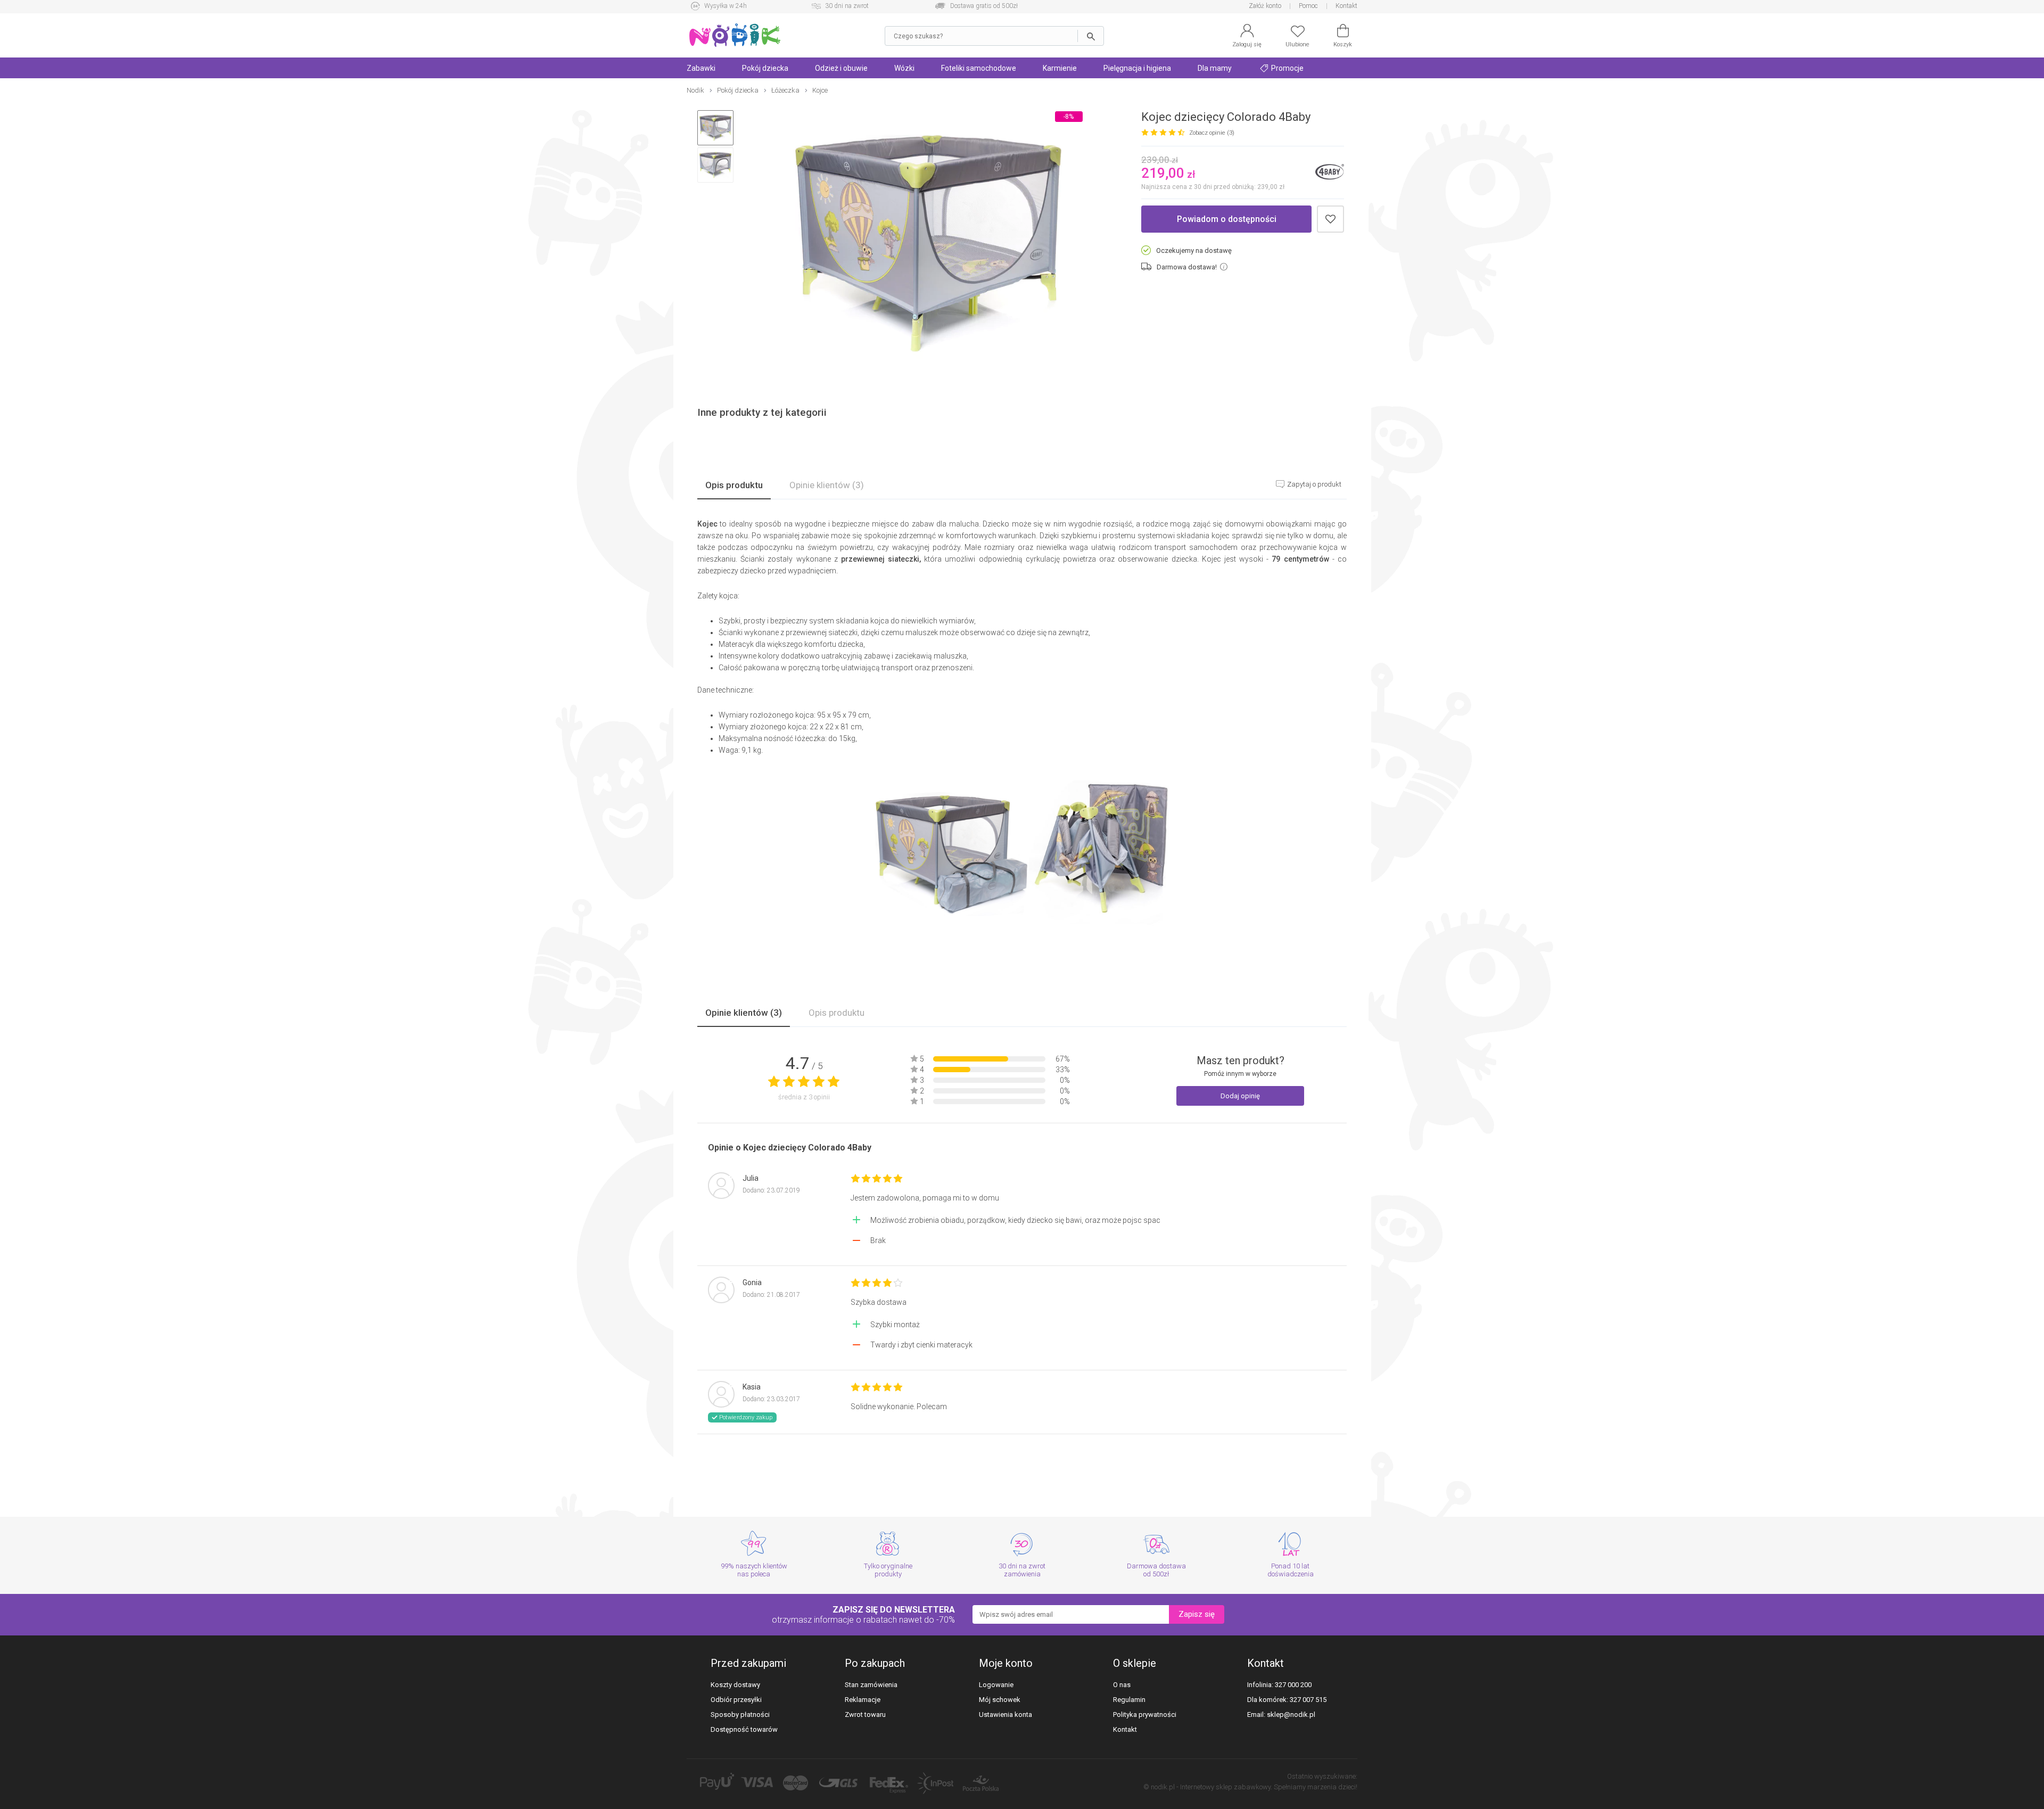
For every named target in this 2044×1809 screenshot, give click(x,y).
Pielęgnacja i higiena (1137, 68)
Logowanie (996, 1685)
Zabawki (701, 68)
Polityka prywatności (1145, 1715)
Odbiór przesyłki (736, 1700)
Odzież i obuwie (841, 68)
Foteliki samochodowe (979, 68)
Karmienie (1060, 68)
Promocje (1287, 68)
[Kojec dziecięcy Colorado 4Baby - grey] (928, 244)
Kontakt (1346, 6)
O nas (1122, 1685)
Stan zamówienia (871, 1685)
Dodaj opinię (1240, 1096)
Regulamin (1129, 1700)
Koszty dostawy (735, 1685)
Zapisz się (1197, 1614)
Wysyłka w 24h (726, 6)
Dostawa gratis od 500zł (984, 6)
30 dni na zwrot (847, 6)
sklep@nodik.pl (1291, 1715)
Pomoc (1308, 6)
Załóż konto (1265, 6)
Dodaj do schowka (1330, 219)
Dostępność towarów (744, 1729)
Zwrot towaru (865, 1715)
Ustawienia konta (1005, 1715)
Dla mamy (1215, 68)
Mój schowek (1000, 1700)
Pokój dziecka (765, 68)
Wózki (904, 68)
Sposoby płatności (740, 1715)
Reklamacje (863, 1700)
